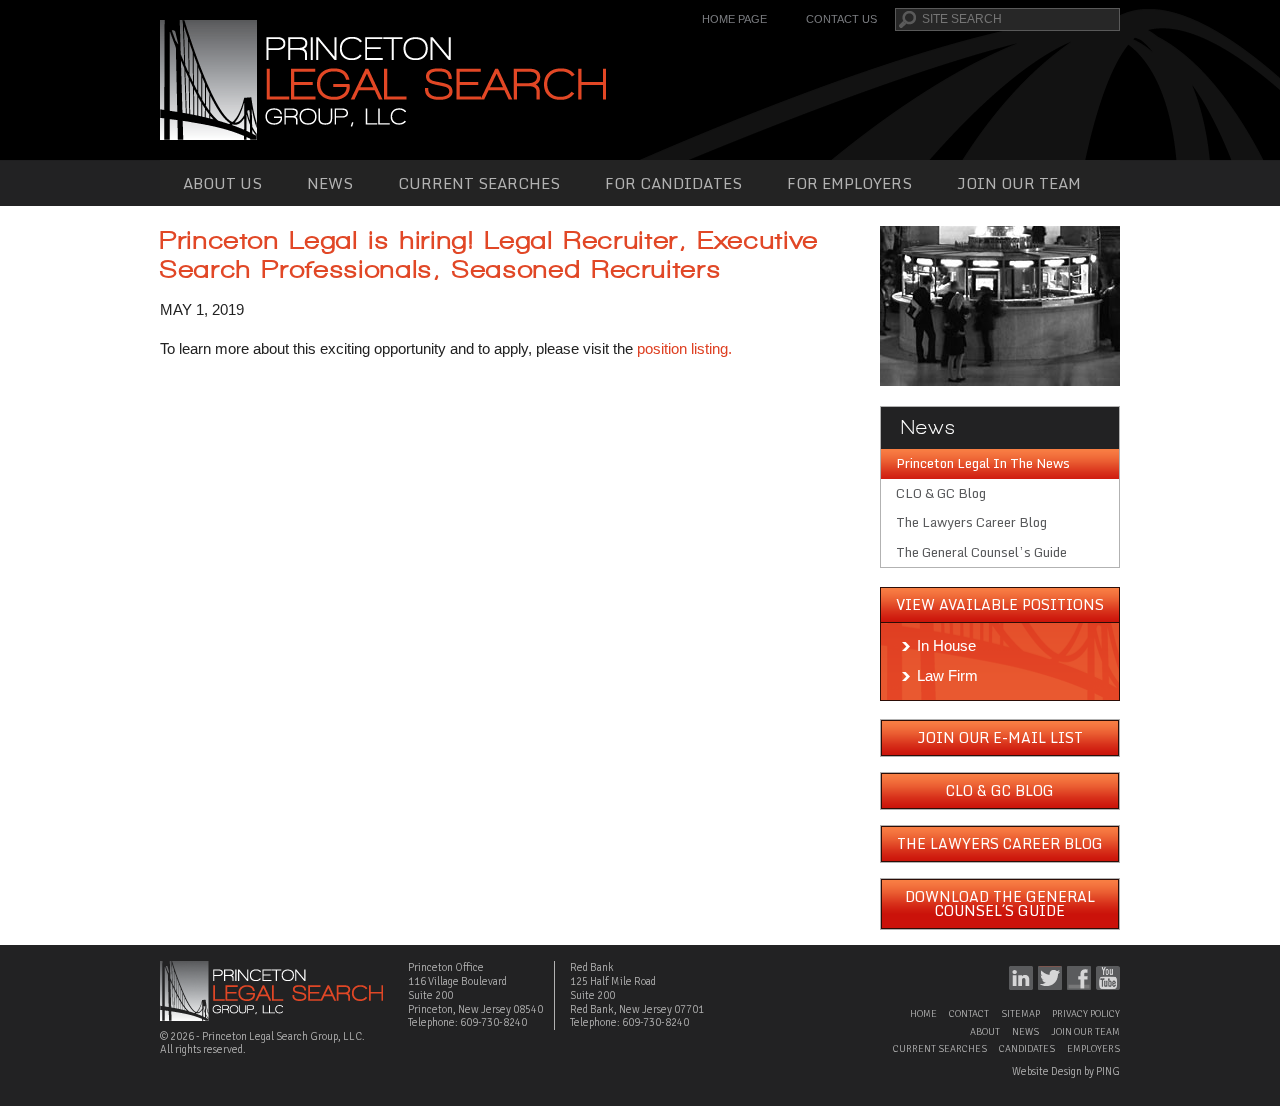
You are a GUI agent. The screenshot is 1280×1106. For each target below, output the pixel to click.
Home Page (734, 19)
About (985, 1032)
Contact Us (841, 19)
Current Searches (479, 183)
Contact (969, 1014)
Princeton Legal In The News (983, 463)
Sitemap (1020, 1014)
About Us (222, 183)
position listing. (684, 348)
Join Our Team (1019, 183)
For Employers (849, 183)
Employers (1093, 1049)
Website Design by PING (1066, 1071)
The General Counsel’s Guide (981, 552)
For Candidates (673, 183)
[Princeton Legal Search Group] (383, 78)
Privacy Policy (1086, 1014)
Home (923, 1014)
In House (946, 645)
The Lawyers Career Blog (971, 522)
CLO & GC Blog (941, 493)
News (330, 183)
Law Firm (947, 675)
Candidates (1027, 1049)
